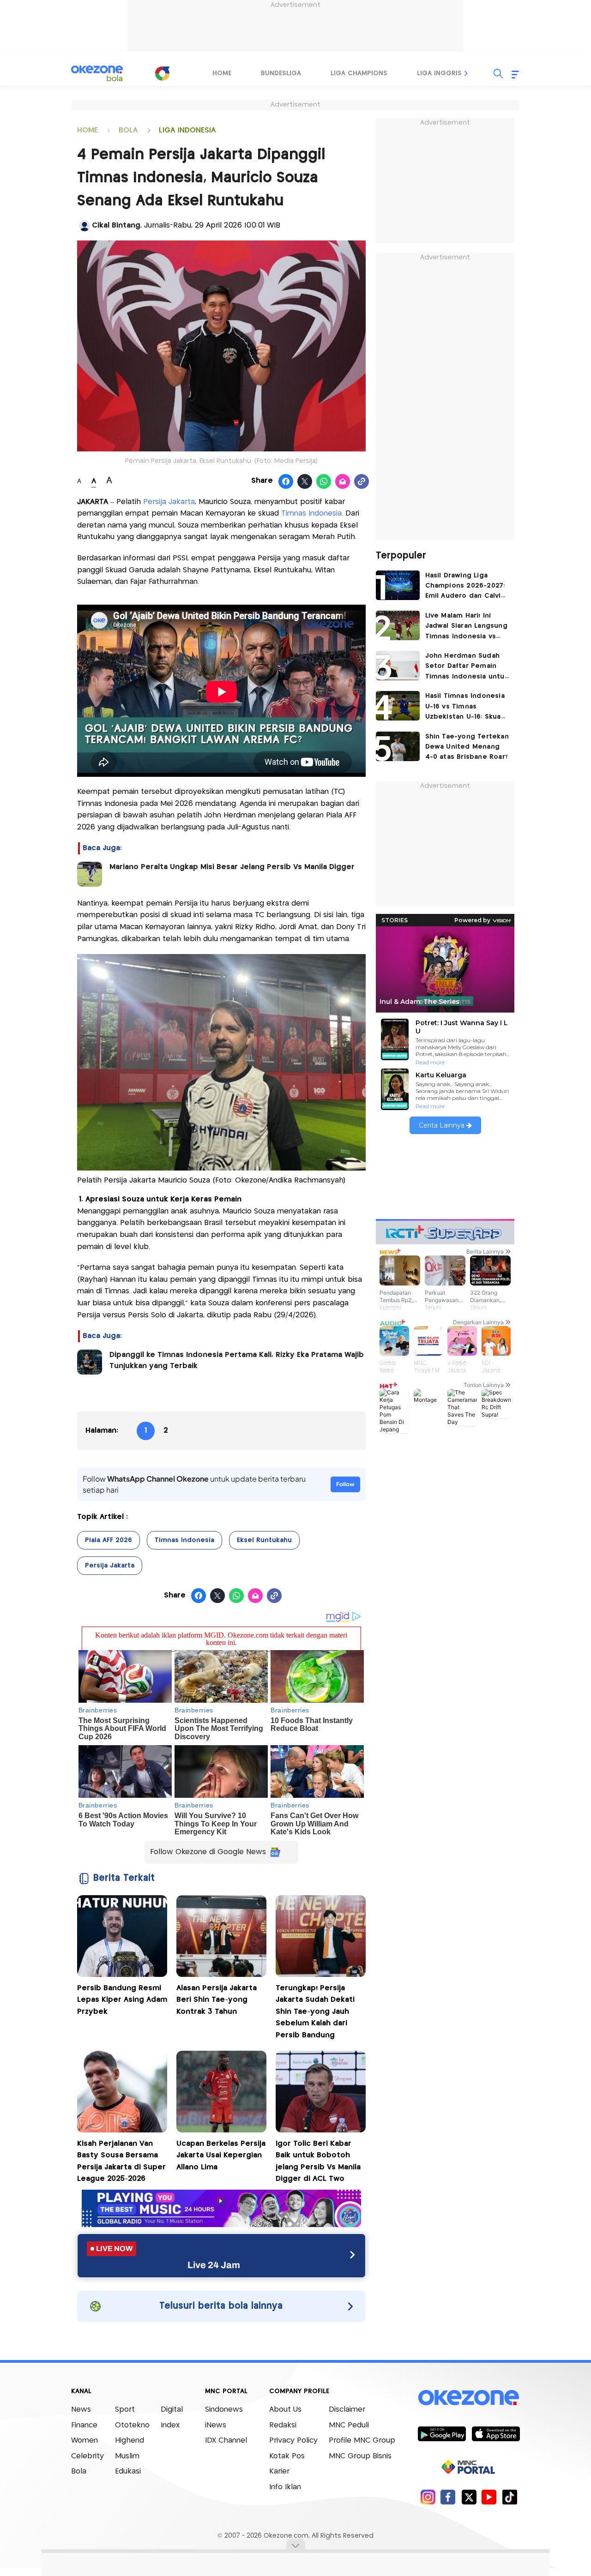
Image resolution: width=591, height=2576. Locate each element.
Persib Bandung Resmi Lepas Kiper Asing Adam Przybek (122, 2000)
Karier (279, 2471)
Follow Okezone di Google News (208, 1852)
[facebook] (448, 2497)
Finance (84, 2425)
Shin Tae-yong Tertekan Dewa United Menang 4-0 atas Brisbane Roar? (467, 747)
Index (170, 2425)
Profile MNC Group (362, 2441)
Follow (345, 1484)
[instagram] (428, 2497)
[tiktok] (510, 2497)
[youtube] (489, 2497)
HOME (87, 130)
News (81, 2410)
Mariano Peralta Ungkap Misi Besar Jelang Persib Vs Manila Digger (232, 867)
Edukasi (128, 2471)
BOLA (128, 130)
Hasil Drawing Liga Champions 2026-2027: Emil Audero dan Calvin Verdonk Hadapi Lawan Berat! (465, 587)
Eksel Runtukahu (264, 1540)
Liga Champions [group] (359, 73)
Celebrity (87, 2456)
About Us (285, 2410)
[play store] (442, 2433)
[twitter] (469, 2497)
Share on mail (343, 482)
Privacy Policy (293, 2441)
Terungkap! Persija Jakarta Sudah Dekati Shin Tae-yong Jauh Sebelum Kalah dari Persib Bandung (315, 2012)
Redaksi (283, 2425)
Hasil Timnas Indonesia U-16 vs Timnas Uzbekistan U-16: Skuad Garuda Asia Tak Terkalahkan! (465, 707)
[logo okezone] (469, 2398)
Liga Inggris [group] (439, 73)
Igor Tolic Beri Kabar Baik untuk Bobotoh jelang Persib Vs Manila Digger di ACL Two (318, 2162)
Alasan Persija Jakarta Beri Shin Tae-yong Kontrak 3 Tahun (217, 2000)
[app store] (496, 2433)
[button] (466, 73)
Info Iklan (285, 2487)
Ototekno (132, 2425)
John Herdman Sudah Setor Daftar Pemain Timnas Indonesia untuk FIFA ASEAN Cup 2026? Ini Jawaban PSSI (467, 667)
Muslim (127, 2456)
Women (84, 2441)
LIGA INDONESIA (187, 130)
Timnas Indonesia (311, 513)
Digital (172, 2410)
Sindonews (224, 2410)
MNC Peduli (349, 2425)
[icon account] (84, 226)
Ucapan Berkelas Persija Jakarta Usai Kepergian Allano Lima (221, 2156)
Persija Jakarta (169, 502)
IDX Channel (226, 2441)
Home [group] (222, 73)
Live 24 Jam (214, 2265)
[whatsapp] (324, 482)
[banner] (221, 2225)
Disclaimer (347, 2410)
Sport (125, 2410)
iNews (216, 2425)
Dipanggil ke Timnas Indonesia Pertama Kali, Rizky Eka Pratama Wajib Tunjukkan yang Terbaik (237, 1360)
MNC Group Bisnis (360, 2456)
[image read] (90, 874)
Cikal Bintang (116, 225)
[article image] (398, 585)
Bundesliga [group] (281, 73)
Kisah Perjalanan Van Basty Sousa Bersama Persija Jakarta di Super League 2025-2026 (121, 2162)
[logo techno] (97, 73)
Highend (130, 2441)
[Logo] (162, 73)
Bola (79, 2471)
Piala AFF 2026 (109, 1540)
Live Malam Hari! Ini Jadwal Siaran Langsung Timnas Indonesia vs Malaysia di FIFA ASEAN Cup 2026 (466, 627)
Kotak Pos (287, 2456)
